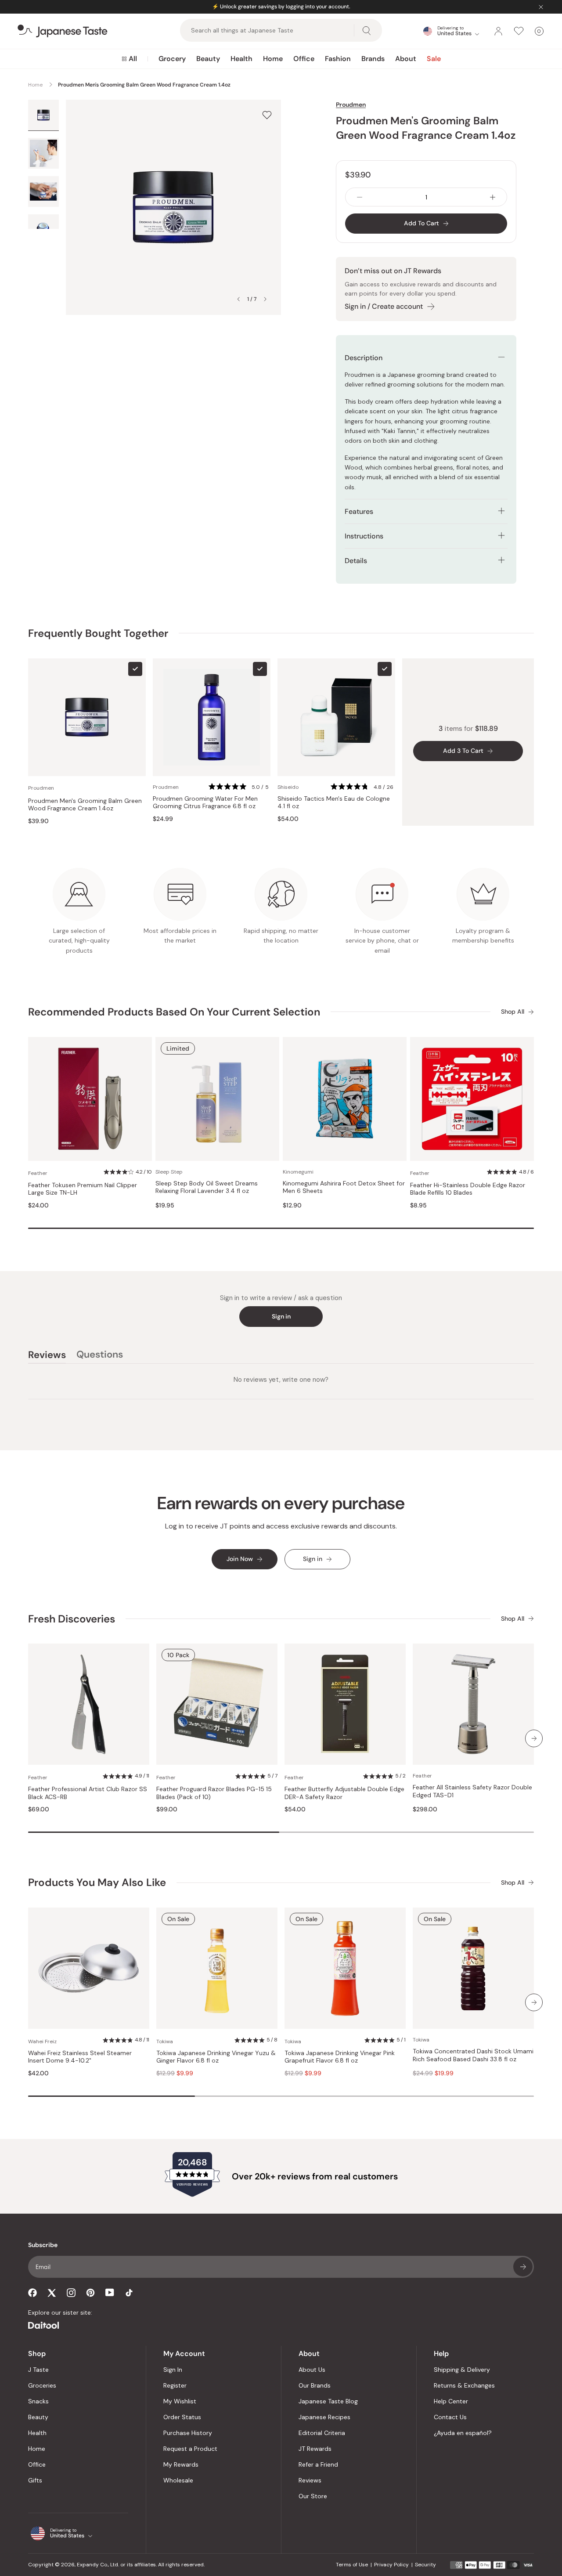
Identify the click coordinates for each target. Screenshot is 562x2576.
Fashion (338, 59)
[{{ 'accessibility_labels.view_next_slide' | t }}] (534, 1738)
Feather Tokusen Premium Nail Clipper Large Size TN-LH (83, 1189)
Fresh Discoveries (72, 1619)
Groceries (42, 2385)
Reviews (310, 2480)
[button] (240, 787)
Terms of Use (352, 2565)
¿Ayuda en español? (463, 2433)
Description (364, 358)
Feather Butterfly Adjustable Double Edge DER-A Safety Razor (344, 1793)
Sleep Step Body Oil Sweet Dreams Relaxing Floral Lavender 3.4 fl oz (207, 1187)
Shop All (513, 1012)
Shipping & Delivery (462, 2370)
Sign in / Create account (384, 306)
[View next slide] (265, 299)
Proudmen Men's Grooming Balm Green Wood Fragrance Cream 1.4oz (85, 805)
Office (304, 59)
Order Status (182, 2417)
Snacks (38, 2401)
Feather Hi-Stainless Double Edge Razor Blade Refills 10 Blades (468, 1189)
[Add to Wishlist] (267, 115)
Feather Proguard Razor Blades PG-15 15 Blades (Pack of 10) (214, 1793)
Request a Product (190, 2449)
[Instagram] (71, 2293)
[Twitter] (52, 2293)
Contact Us (450, 2417)
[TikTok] (129, 2293)
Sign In (173, 2370)
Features (359, 511)
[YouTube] (110, 2292)
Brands (373, 59)
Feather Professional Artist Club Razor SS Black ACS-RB (88, 1793)
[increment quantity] (493, 197)
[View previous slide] (238, 299)
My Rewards (181, 2464)
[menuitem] (129, 59)
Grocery (172, 59)
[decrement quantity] (360, 197)
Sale (434, 59)
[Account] (498, 31)
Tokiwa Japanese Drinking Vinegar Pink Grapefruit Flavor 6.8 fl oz (340, 2057)
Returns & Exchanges (464, 2385)
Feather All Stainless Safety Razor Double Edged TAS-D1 (472, 1791)
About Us (312, 2370)
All (133, 59)
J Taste (38, 2370)
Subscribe (523, 2267)
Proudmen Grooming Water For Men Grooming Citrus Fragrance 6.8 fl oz (205, 803)
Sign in (281, 1316)
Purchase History (188, 2433)
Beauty (208, 59)
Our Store (313, 2496)
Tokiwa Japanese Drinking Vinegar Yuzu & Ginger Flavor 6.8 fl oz (216, 2057)
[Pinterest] (90, 2293)
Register (175, 2385)
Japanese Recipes (324, 2417)
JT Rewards (315, 2449)
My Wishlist (180, 2401)
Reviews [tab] (47, 1356)
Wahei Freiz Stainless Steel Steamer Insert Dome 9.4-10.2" (80, 2057)
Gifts (35, 2480)
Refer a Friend (318, 2464)
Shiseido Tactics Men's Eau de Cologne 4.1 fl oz (334, 803)
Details (356, 561)
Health (241, 59)
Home (273, 59)
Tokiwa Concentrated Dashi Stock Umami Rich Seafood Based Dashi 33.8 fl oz (473, 2055)
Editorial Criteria (322, 2433)
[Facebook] (32, 2293)
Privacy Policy (391, 2565)
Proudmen (351, 105)
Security (425, 2565)
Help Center (451, 2401)
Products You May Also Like (97, 1882)
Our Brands (315, 2385)
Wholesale (178, 2480)
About (406, 59)
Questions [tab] (100, 1356)
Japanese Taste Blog (328, 2401)
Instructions (364, 536)
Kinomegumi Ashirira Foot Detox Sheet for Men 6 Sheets (344, 1187)
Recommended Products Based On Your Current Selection (174, 1012)
